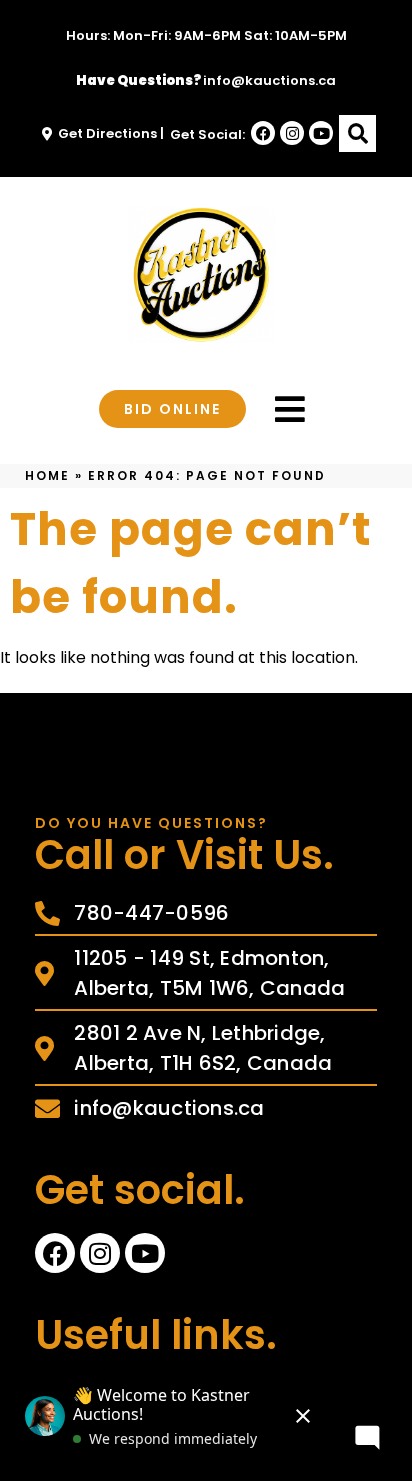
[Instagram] (292, 133)
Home (47, 475)
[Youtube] (321, 133)
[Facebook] (263, 133)
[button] (357, 133)
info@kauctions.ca (269, 80)
